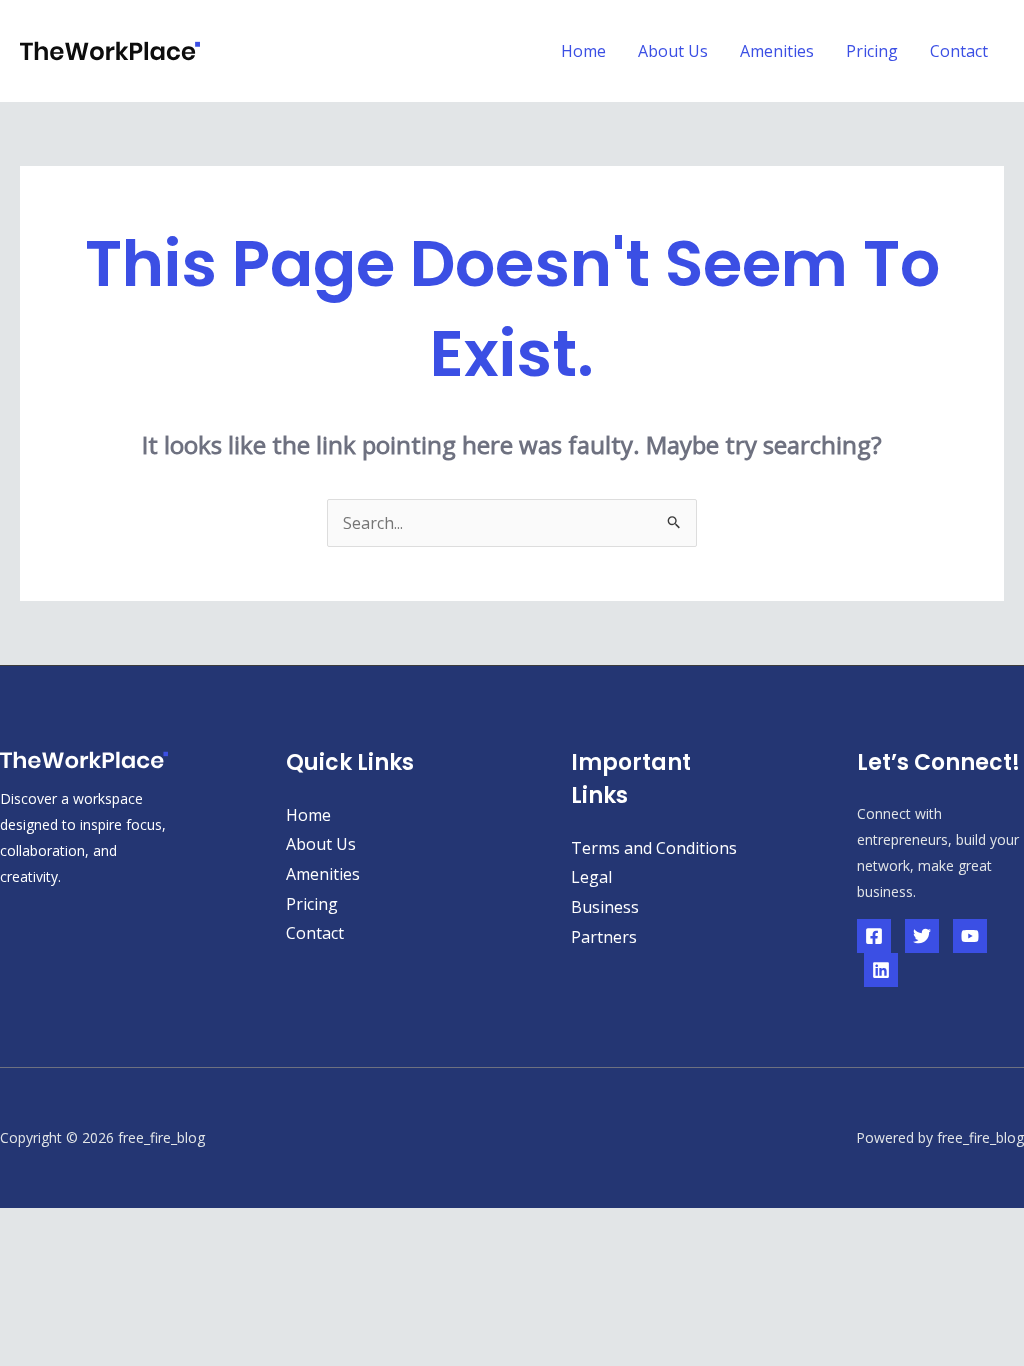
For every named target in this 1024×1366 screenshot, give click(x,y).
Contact (959, 51)
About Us (673, 51)
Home (583, 51)
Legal (591, 877)
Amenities (777, 51)
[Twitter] (922, 936)
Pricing (872, 51)
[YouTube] (970, 936)
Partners (604, 937)
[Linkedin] (881, 970)
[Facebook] (874, 936)
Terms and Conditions (654, 848)
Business (605, 907)
